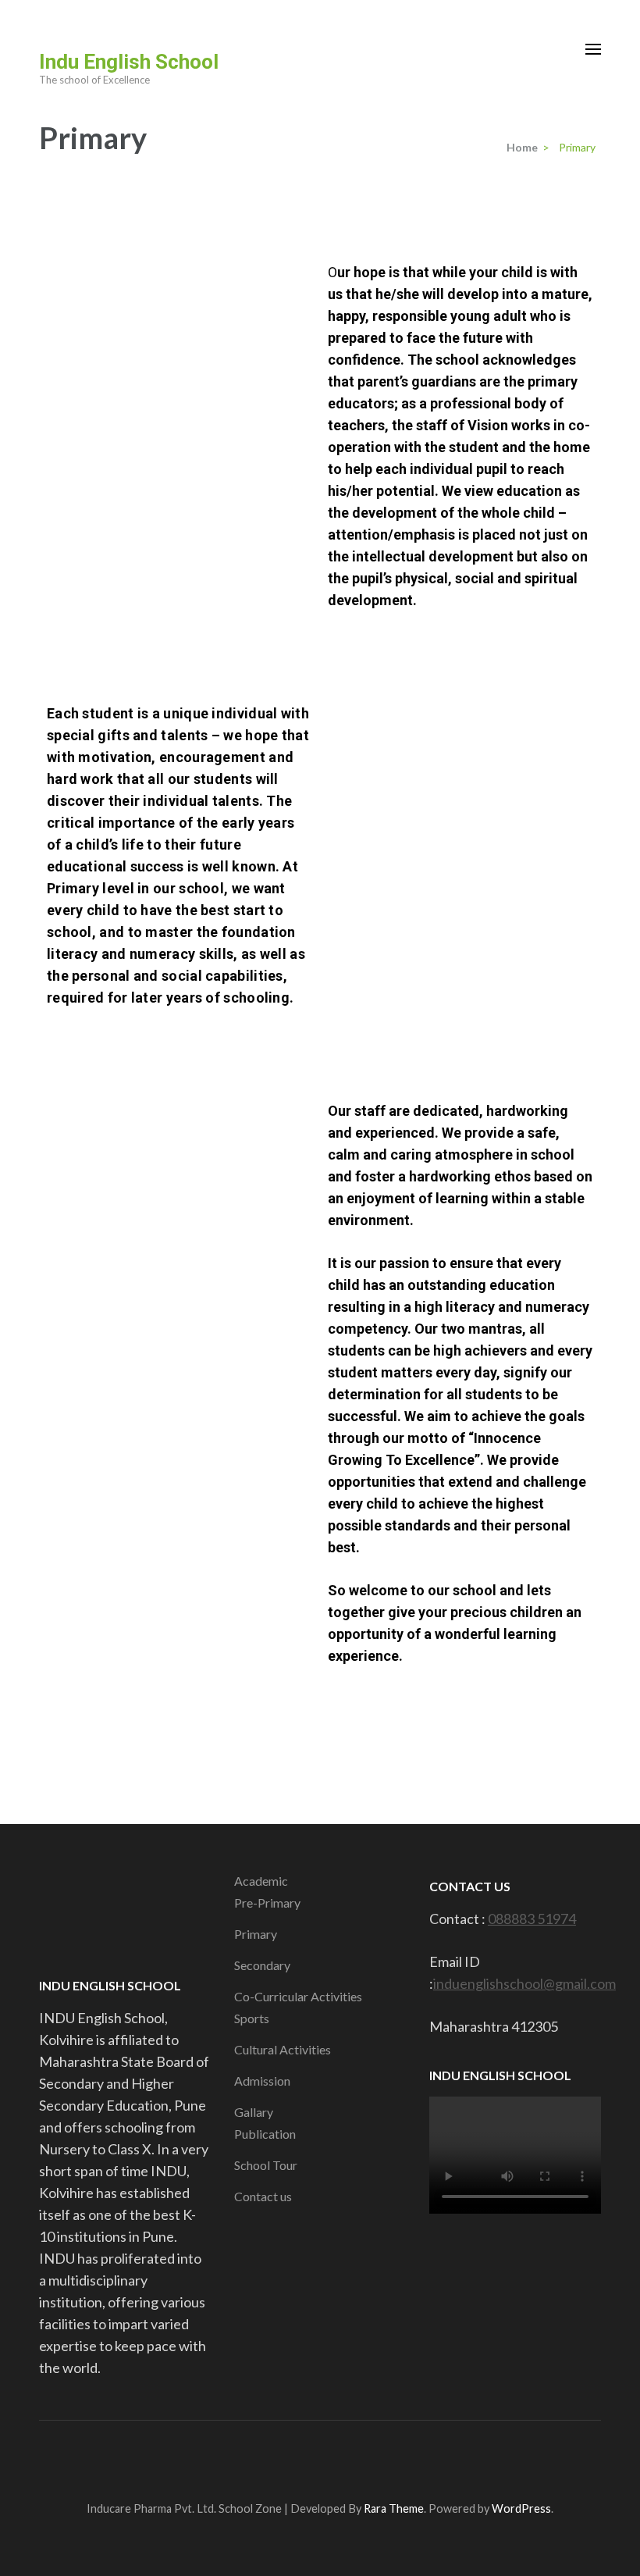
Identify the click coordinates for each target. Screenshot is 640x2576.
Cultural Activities (283, 2049)
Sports (252, 2018)
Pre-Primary (267, 1903)
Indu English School (129, 62)
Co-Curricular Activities (298, 1996)
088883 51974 (532, 1919)
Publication (265, 2134)
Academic (261, 1881)
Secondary (262, 1965)
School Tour (266, 2165)
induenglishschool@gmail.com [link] (524, 1983)
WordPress (521, 2508)
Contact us (263, 2196)
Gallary (254, 2112)
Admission (262, 2081)
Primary (256, 1934)
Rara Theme (394, 2508)
